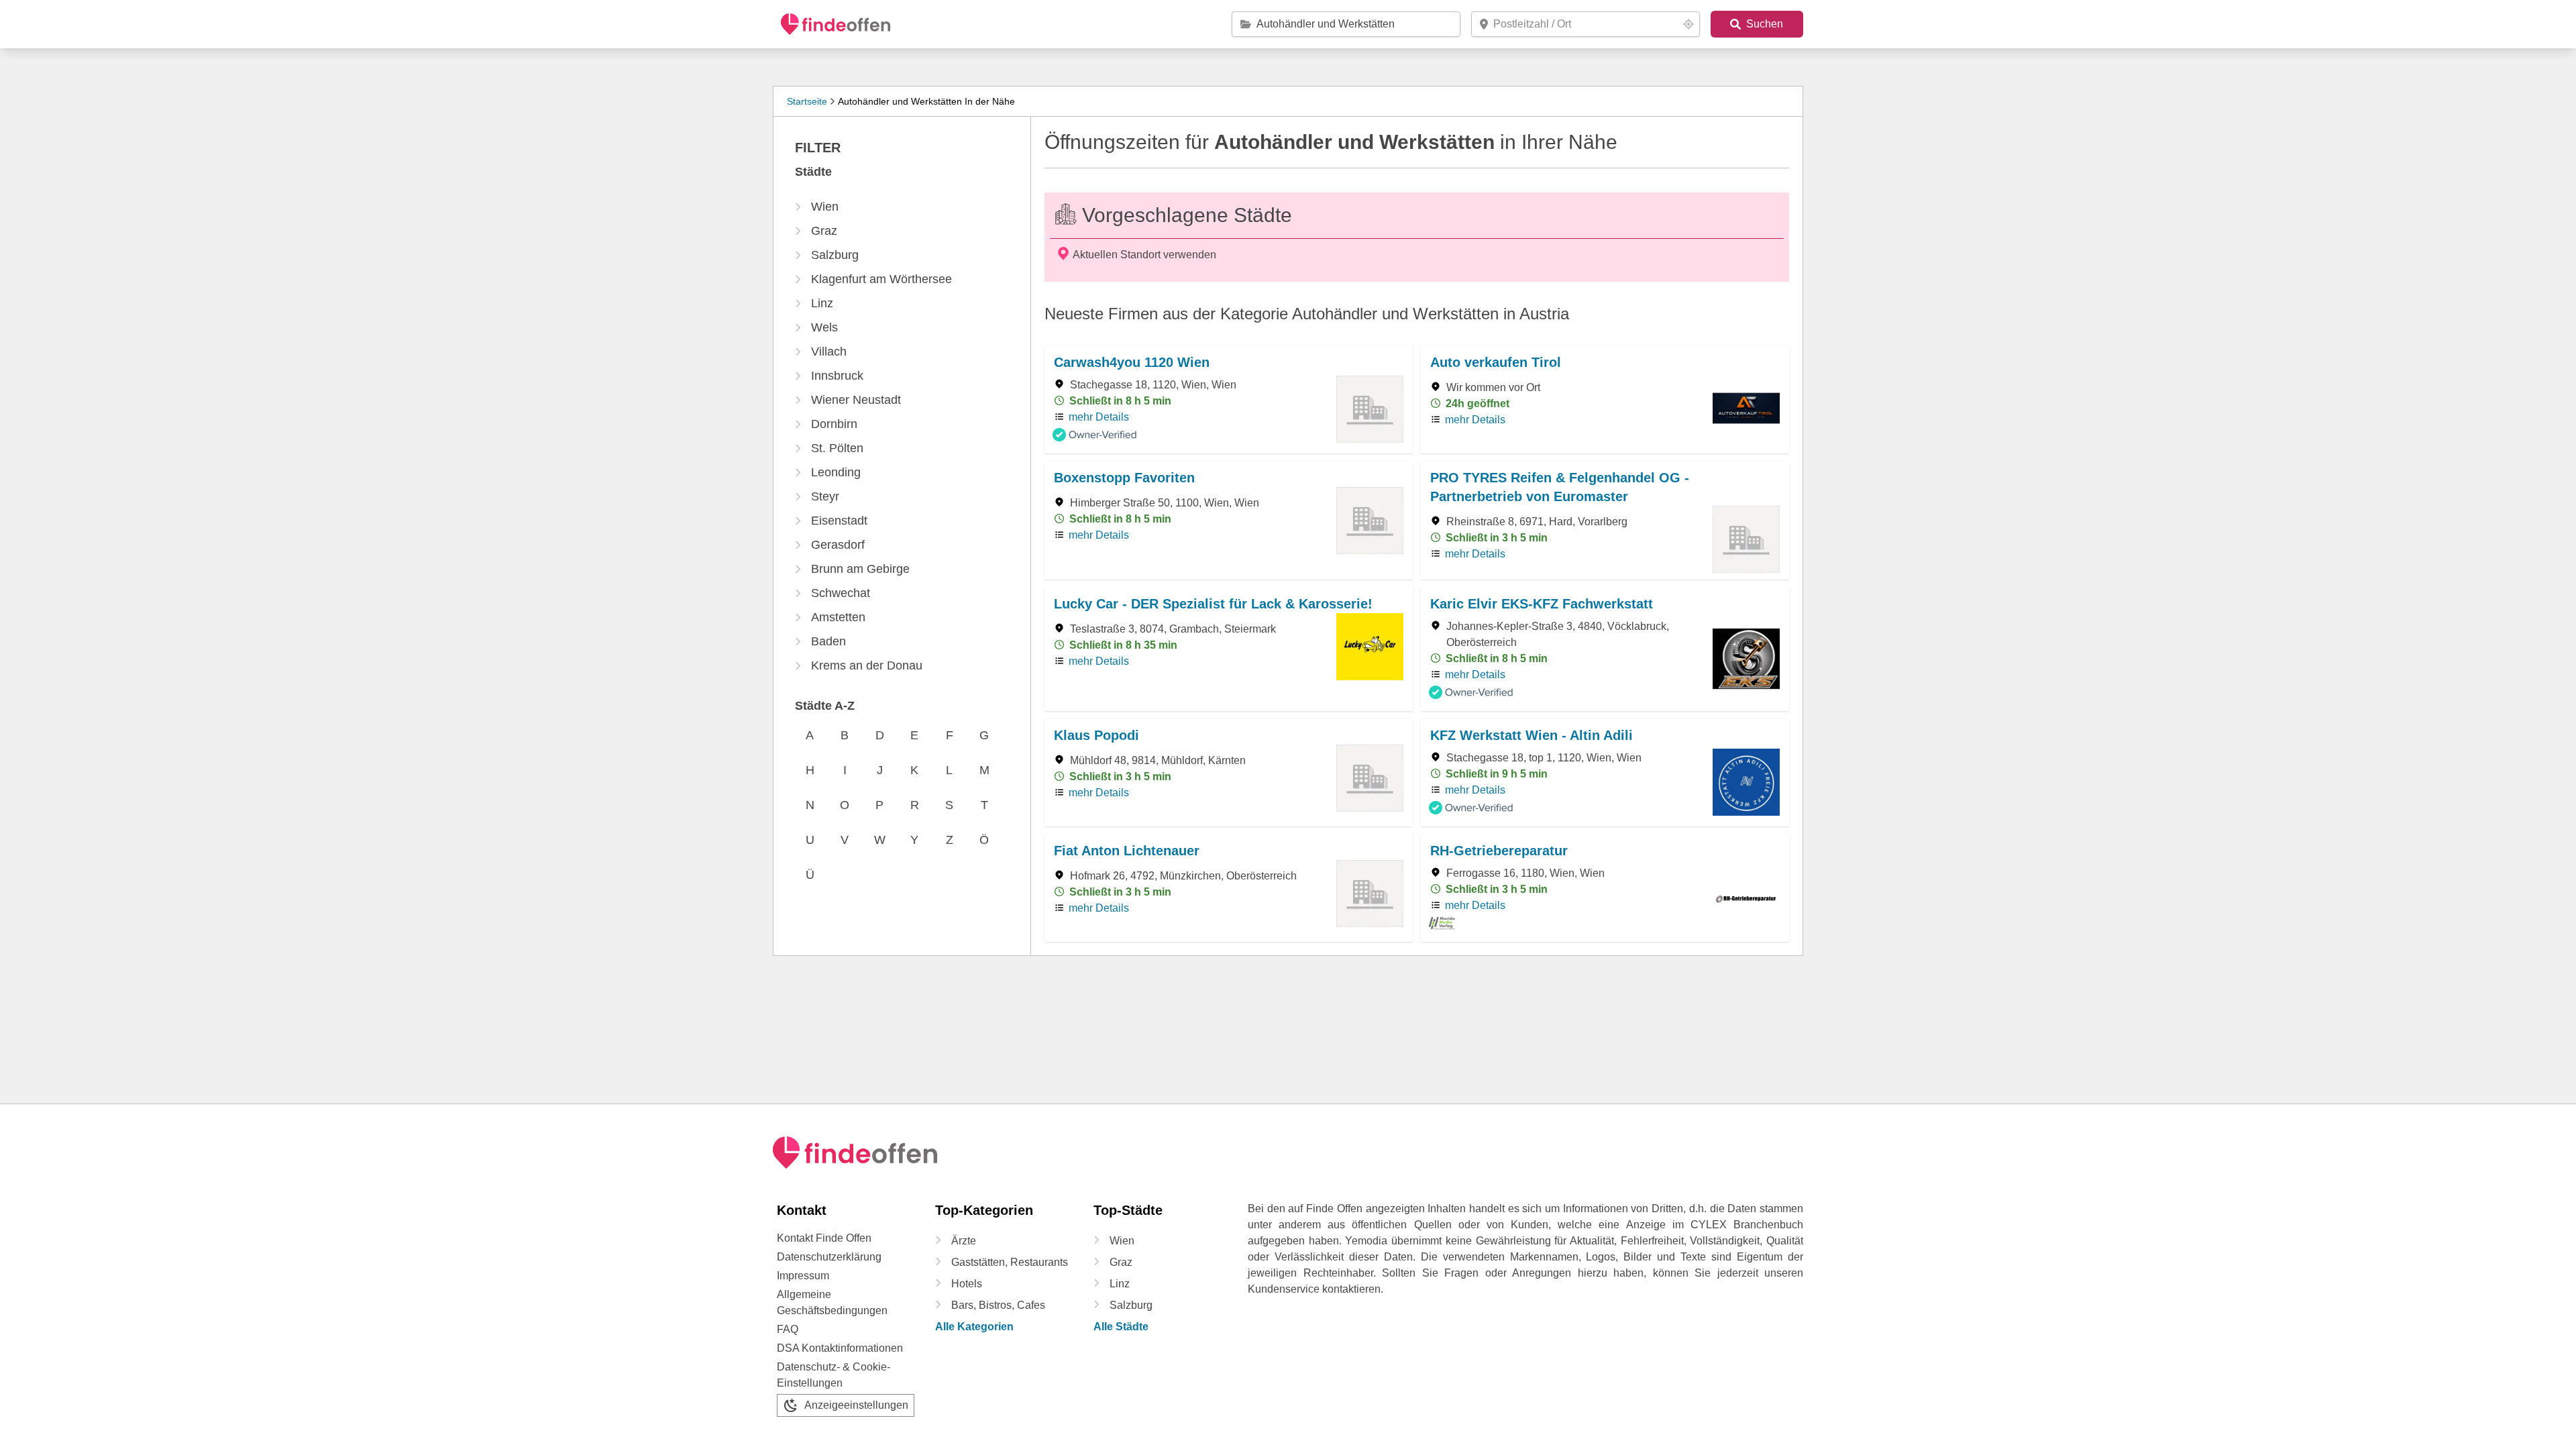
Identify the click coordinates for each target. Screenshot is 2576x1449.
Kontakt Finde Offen (824, 1238)
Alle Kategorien (974, 1327)
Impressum (803, 1276)
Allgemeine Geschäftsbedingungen (832, 1302)
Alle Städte (1121, 1327)
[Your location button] (1688, 24)
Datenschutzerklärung (829, 1257)
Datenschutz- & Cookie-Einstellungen (834, 1375)
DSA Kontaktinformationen (840, 1348)
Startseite (807, 101)
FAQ (788, 1329)
